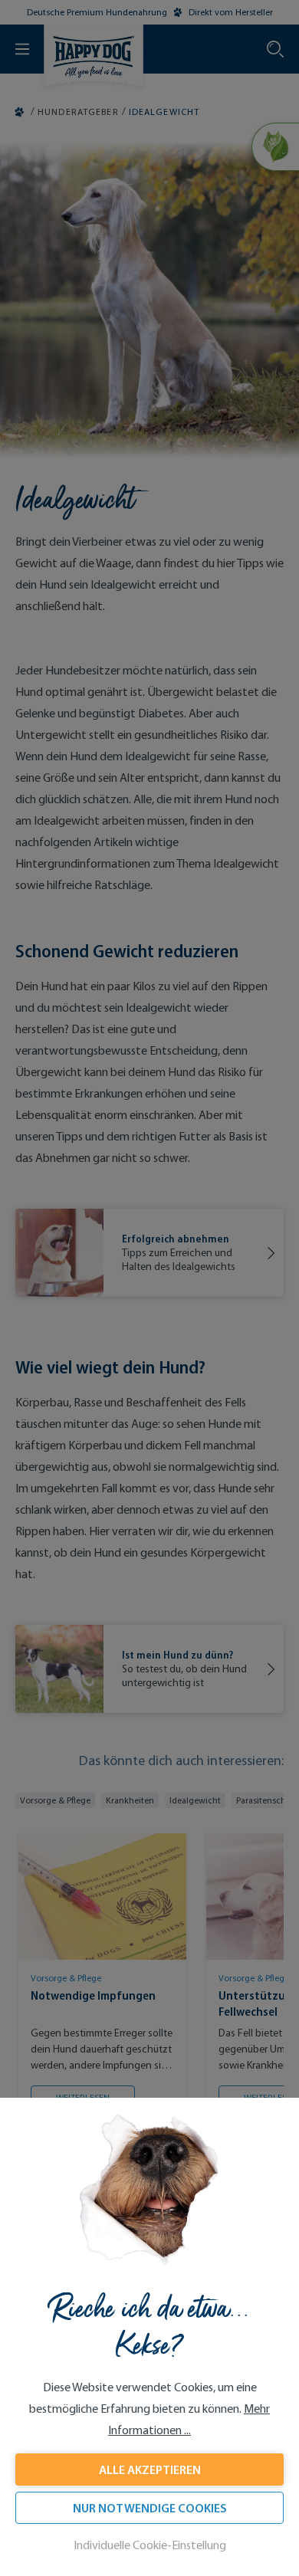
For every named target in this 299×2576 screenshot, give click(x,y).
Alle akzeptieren (150, 2469)
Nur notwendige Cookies (150, 2508)
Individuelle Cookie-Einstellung (150, 2545)
